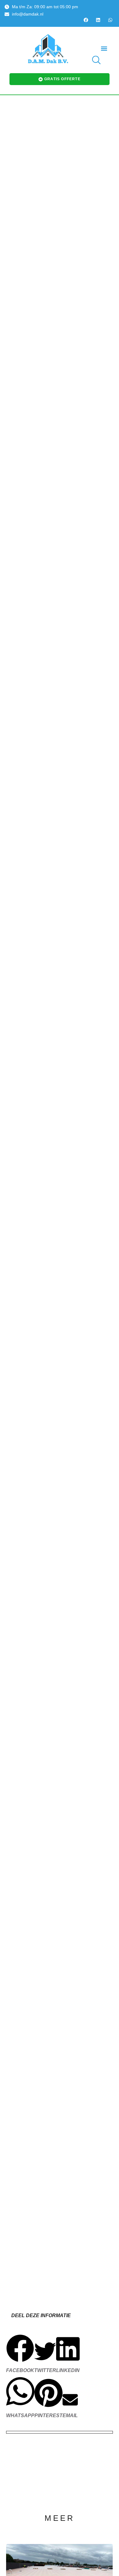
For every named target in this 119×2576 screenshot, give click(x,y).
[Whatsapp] (110, 20)
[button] (104, 48)
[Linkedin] (98, 20)
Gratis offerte (62, 79)
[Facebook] (86, 20)
